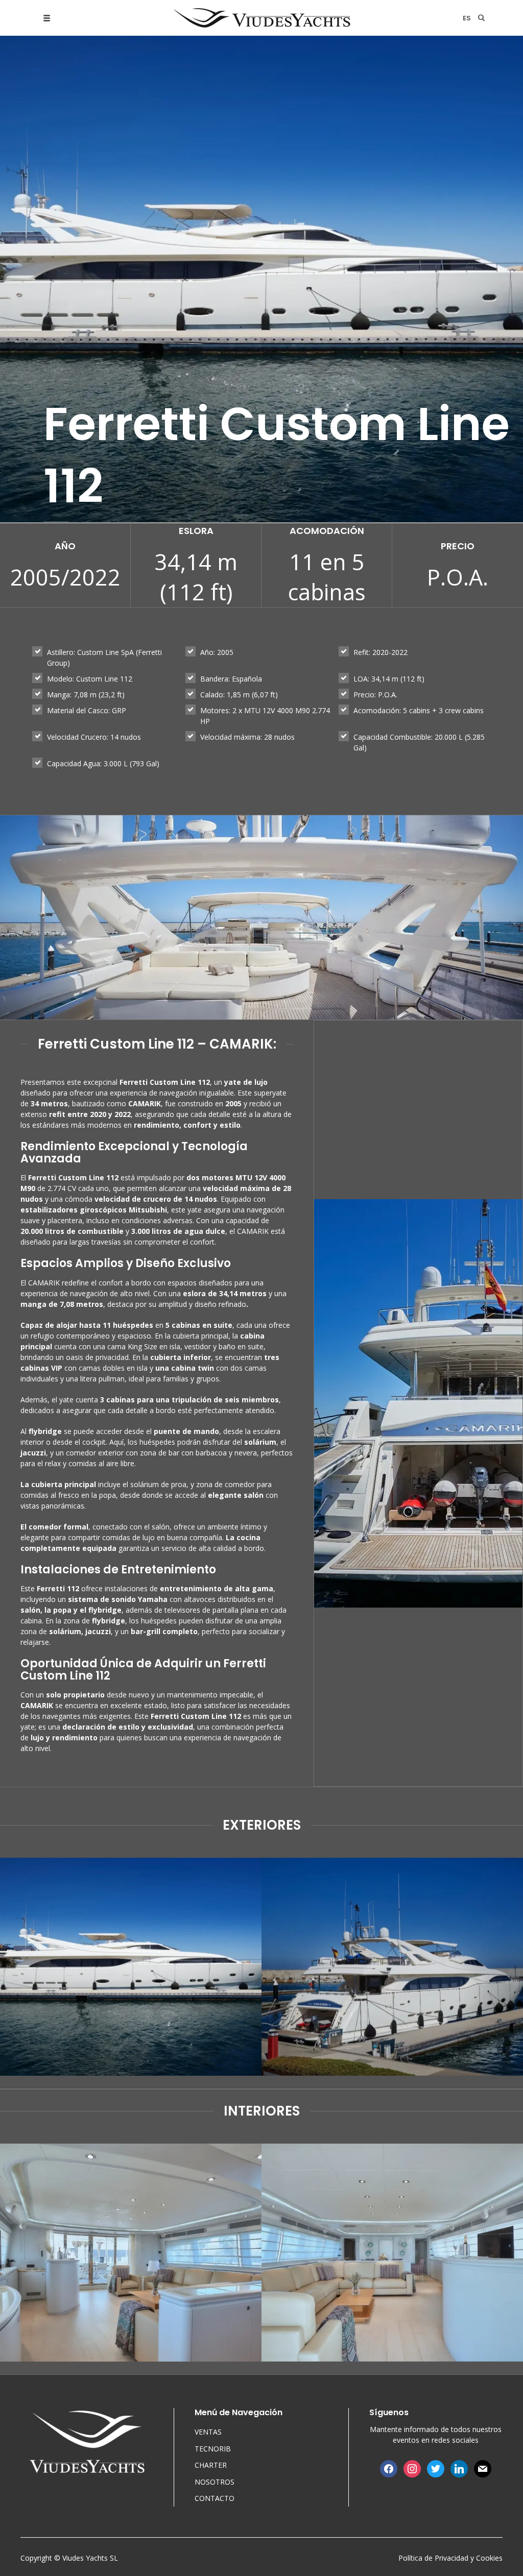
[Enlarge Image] (131, 1967)
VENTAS (208, 2432)
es (467, 18)
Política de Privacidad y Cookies (450, 2558)
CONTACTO (215, 2498)
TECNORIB (213, 2449)
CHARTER (211, 2465)
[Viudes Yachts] (262, 18)
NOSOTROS (215, 2482)
